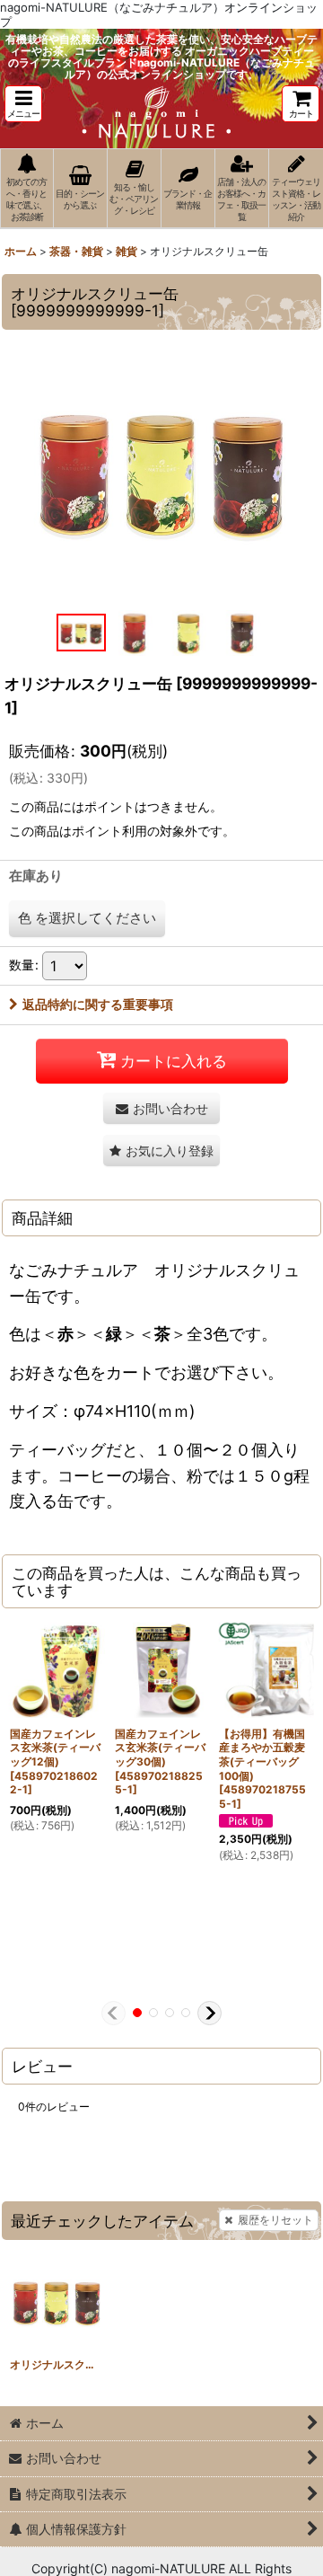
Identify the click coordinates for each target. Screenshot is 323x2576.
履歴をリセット (275, 2220)
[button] (23, 104)
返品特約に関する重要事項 (98, 1004)
